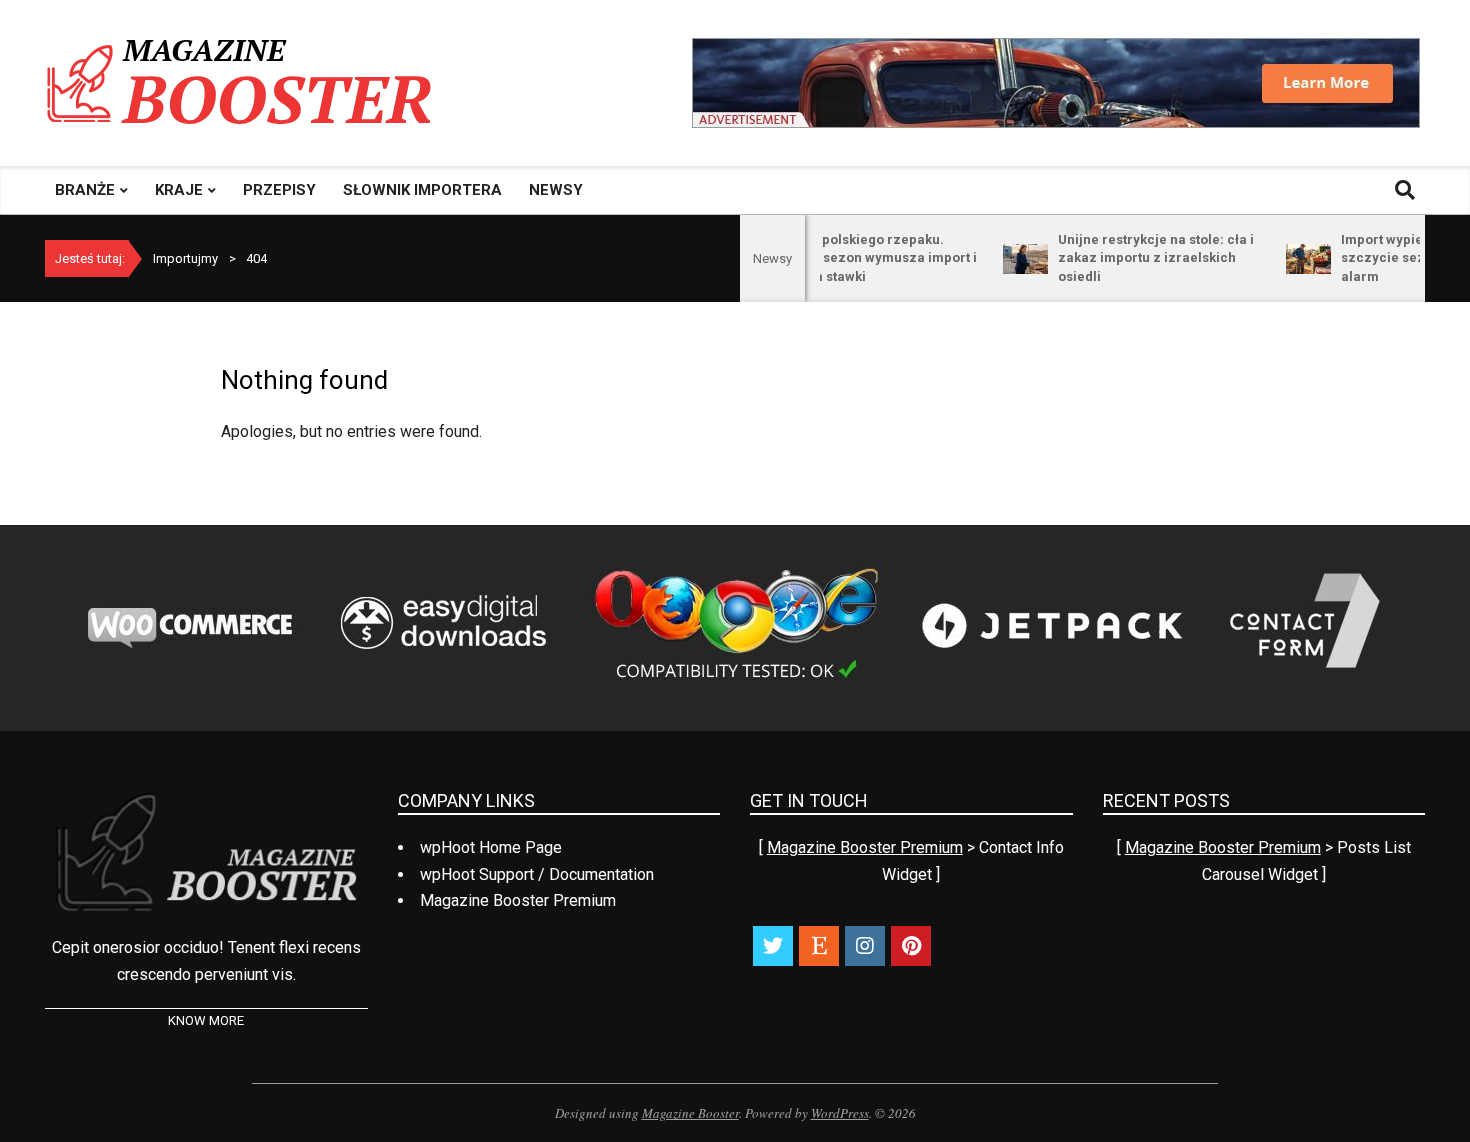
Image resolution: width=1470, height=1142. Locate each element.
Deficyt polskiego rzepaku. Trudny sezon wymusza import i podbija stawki (856, 258)
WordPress (840, 1113)
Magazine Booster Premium (865, 847)
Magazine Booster (690, 1113)
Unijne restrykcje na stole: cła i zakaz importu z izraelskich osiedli (1136, 258)
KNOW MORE (206, 1020)
